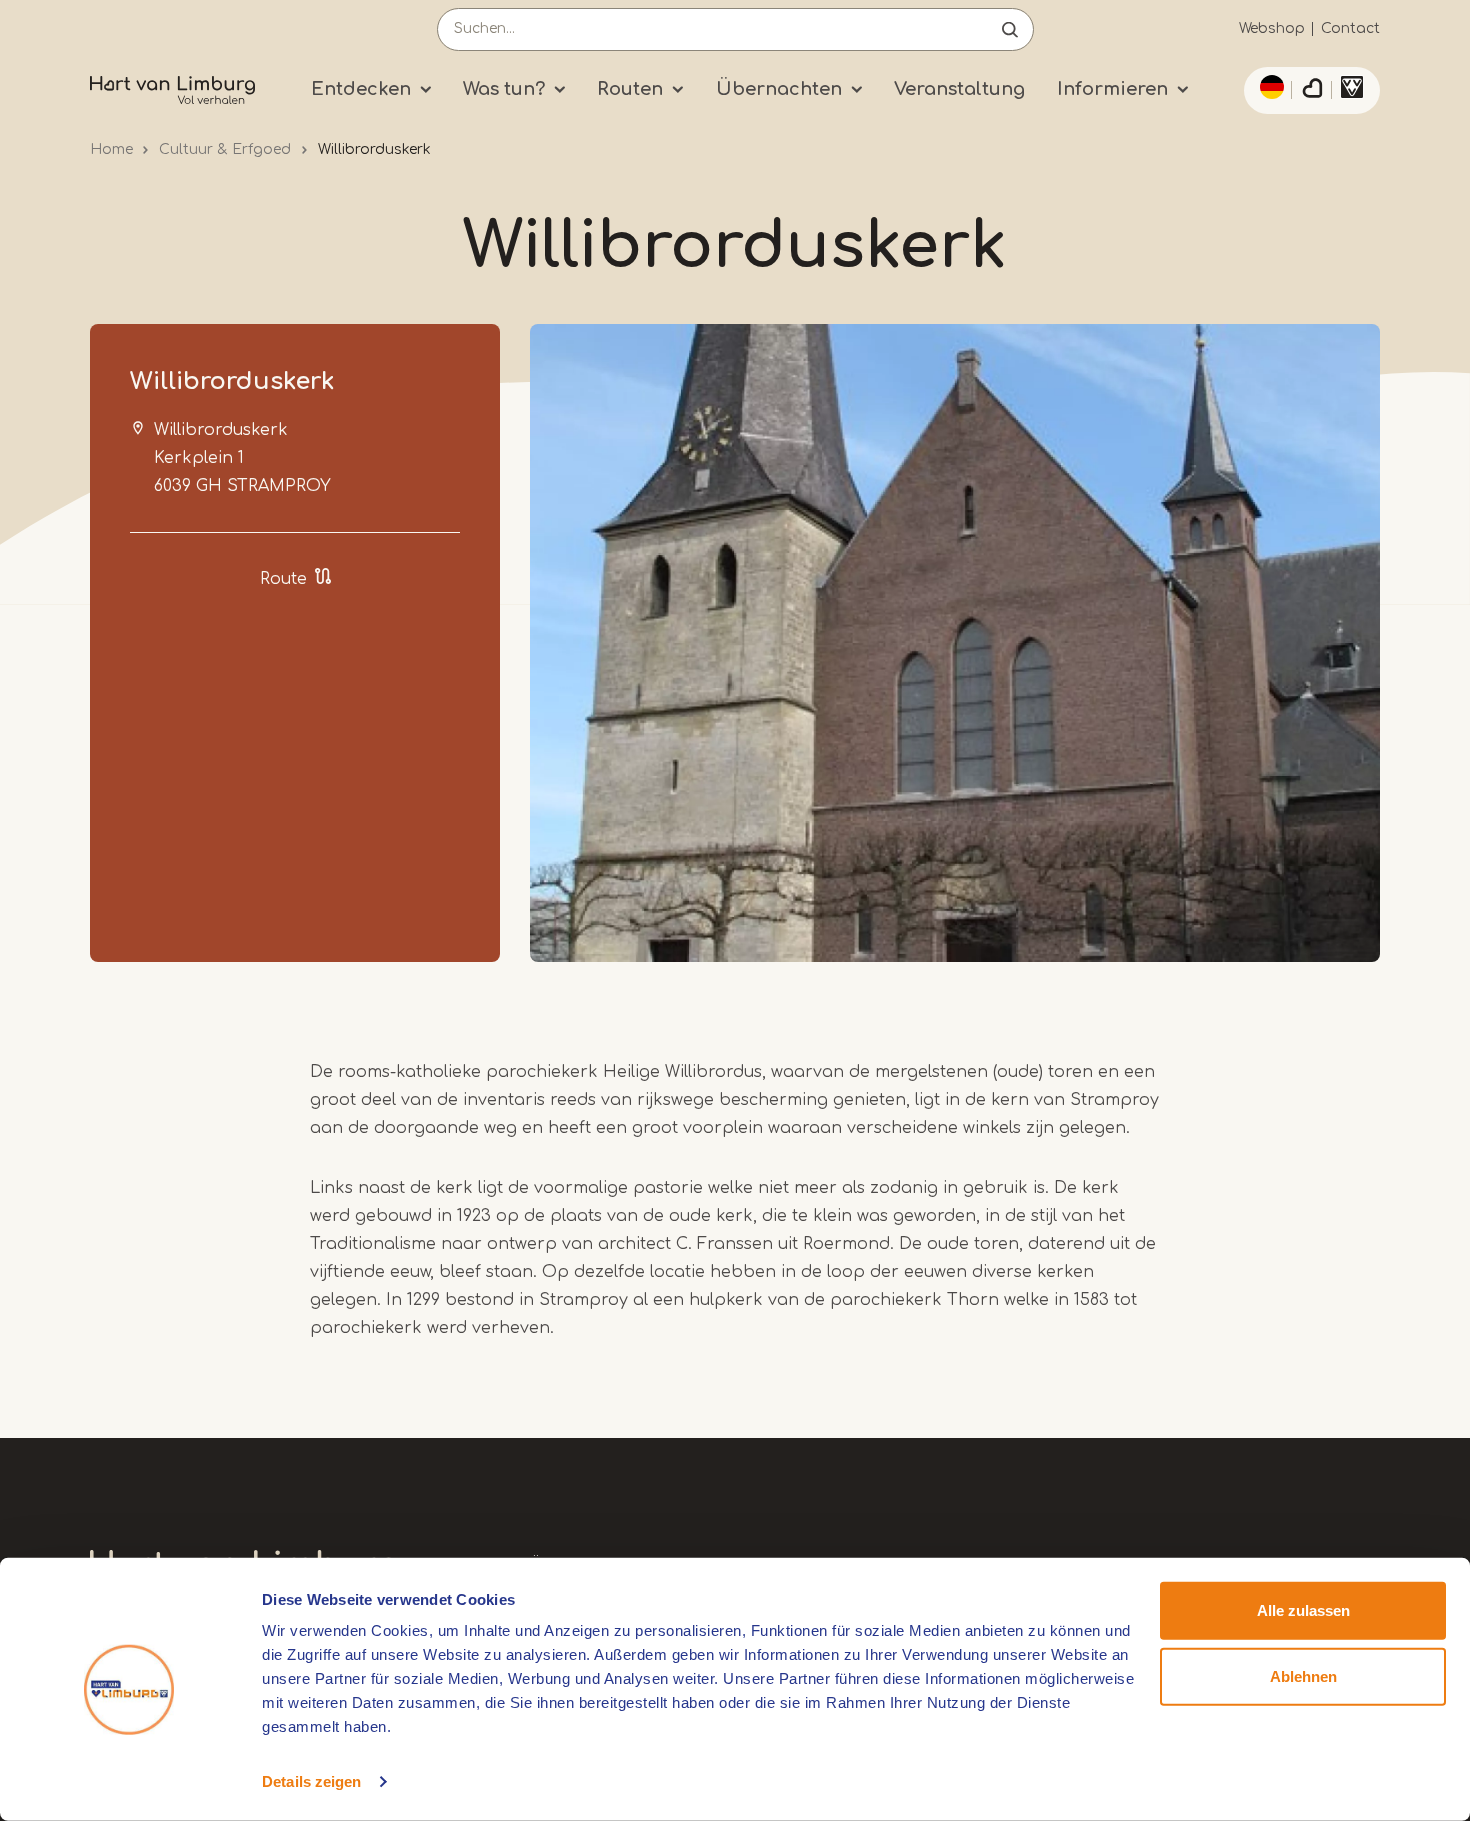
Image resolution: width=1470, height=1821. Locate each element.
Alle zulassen (1303, 1610)
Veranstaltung (959, 89)
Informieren (1112, 89)
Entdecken (361, 89)
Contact (1350, 28)
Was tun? (504, 89)
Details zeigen (311, 1781)
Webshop (1272, 28)
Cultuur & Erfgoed (225, 149)
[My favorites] (1312, 91)
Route (283, 579)
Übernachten (779, 89)
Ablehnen (1303, 1675)
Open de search (1010, 29)
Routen (630, 89)
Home (111, 149)
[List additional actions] (1269, 87)
